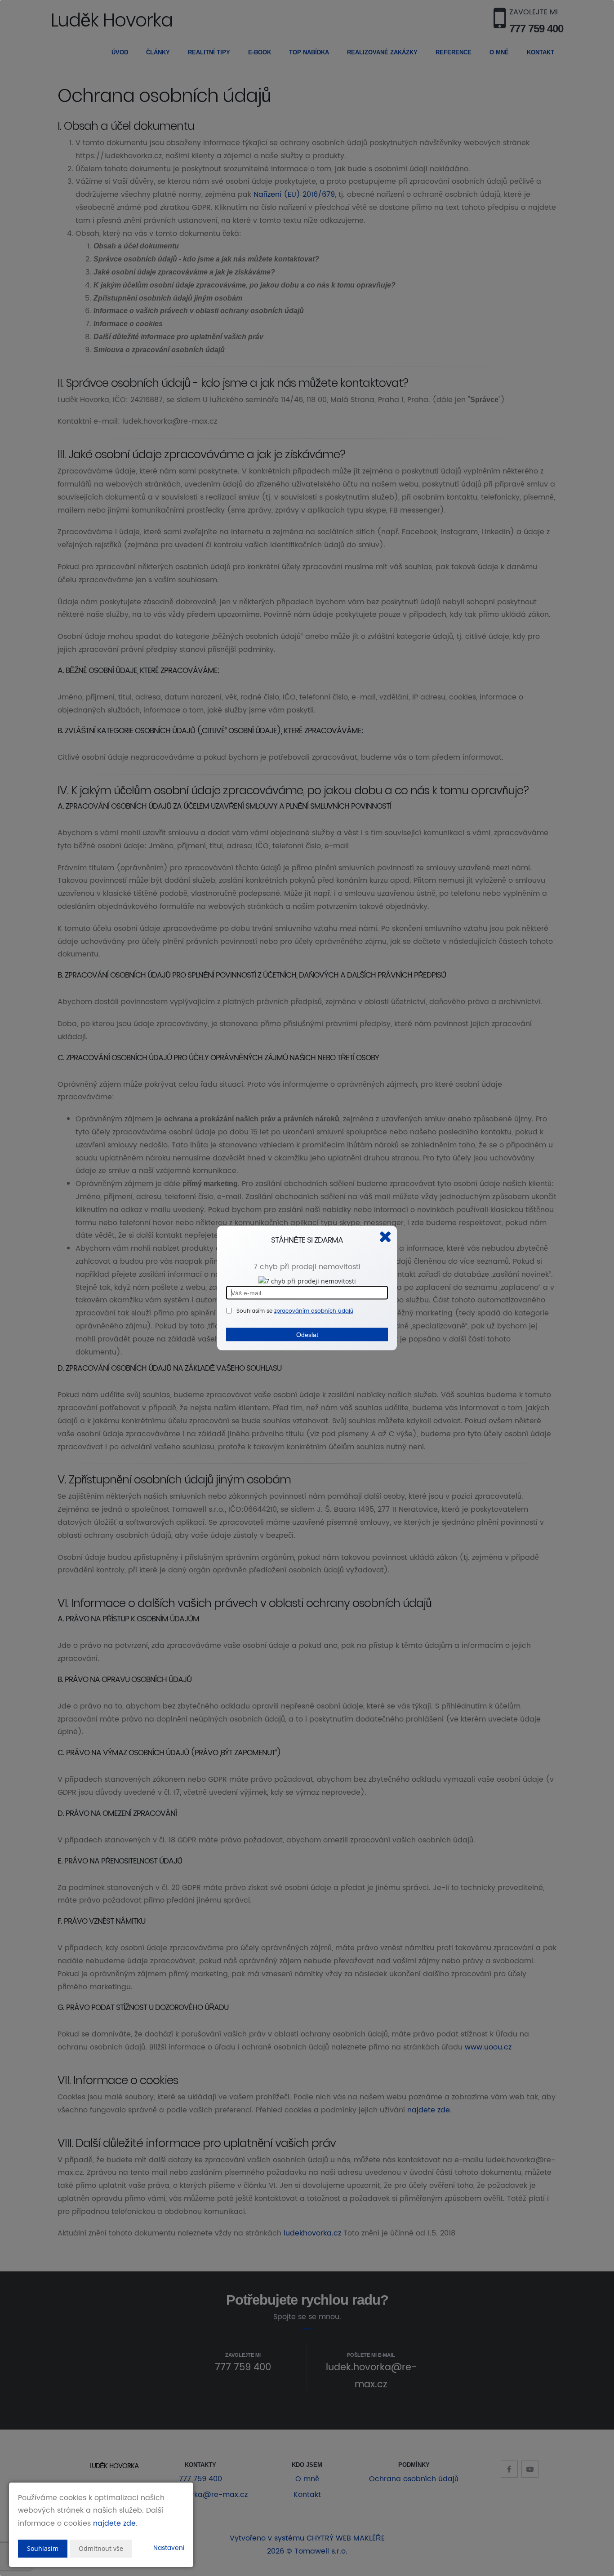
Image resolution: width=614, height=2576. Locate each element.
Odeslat (307, 1334)
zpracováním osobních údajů (314, 1311)
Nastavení (169, 2548)
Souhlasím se (255, 1311)
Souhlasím (43, 2548)
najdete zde (114, 2523)
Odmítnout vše (101, 2548)
